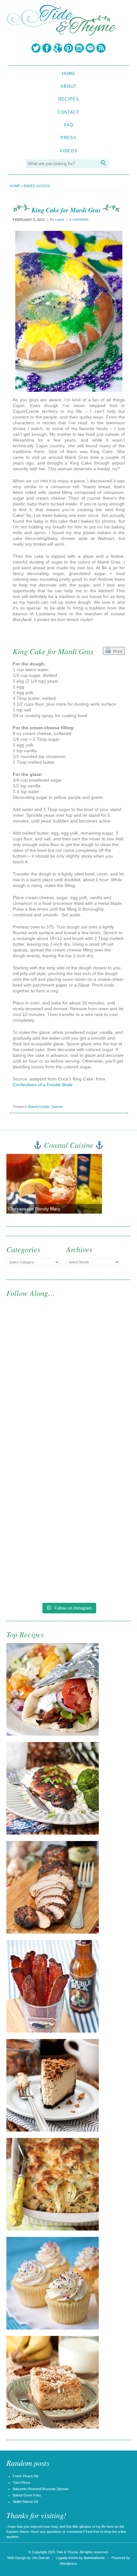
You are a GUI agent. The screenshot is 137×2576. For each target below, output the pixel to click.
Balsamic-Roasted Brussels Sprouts (41, 2489)
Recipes (69, 99)
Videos (68, 151)
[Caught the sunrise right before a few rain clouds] (68, 1562)
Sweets (57, 1107)
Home (69, 74)
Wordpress (68, 2564)
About (68, 86)
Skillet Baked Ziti (25, 2502)
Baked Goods (37, 186)
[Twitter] (36, 48)
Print (116, 651)
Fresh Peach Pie (26, 2476)
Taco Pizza (21, 2482)
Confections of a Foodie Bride (43, 1085)
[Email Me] (90, 48)
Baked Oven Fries (27, 2495)
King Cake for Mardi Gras (66, 210)
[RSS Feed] (101, 48)
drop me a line (115, 2532)
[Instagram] (79, 48)
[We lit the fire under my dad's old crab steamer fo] (68, 1345)
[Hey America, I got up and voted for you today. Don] (68, 1418)
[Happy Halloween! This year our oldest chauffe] (68, 1490)
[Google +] (58, 48)
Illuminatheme (94, 2558)
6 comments (79, 219)
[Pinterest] (68, 48)
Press (68, 138)
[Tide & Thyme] (61, 34)
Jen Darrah (41, 2558)
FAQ (69, 125)
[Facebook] (47, 48)
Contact (68, 112)
